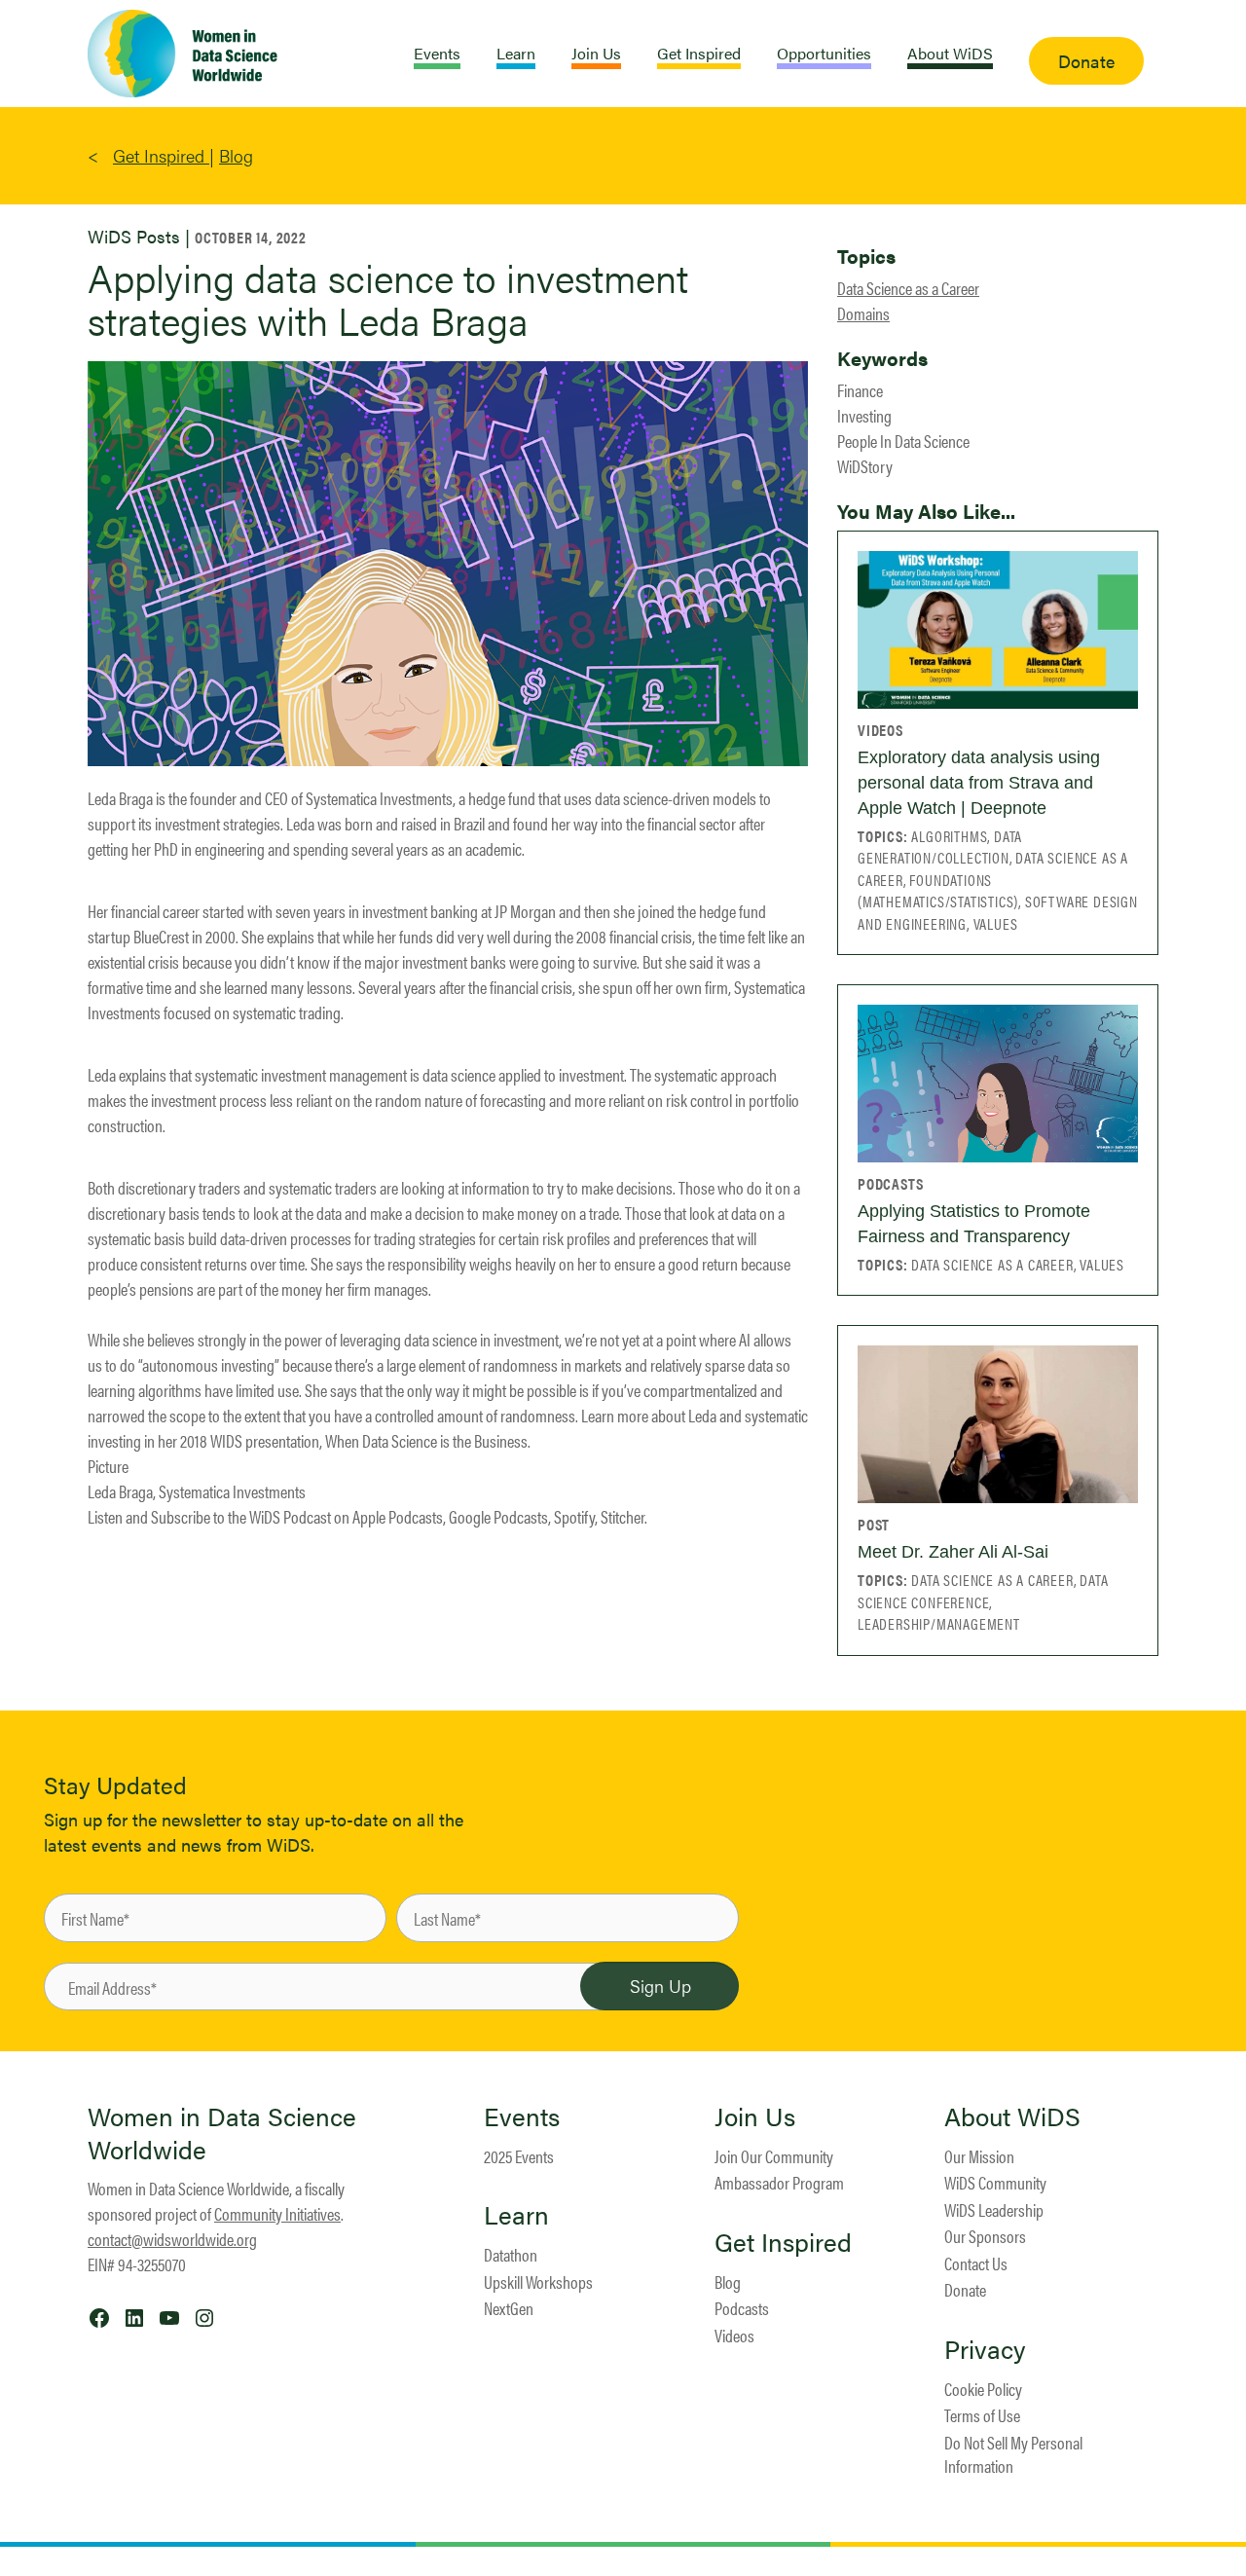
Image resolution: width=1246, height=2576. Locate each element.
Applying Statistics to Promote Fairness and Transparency (974, 1224)
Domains (863, 313)
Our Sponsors (985, 2236)
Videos (734, 2335)
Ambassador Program (779, 2182)
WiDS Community (995, 2182)
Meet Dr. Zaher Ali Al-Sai (953, 1552)
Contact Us (976, 2263)
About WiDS (1012, 2116)
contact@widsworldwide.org (172, 2239)
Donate (965, 2289)
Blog (236, 155)
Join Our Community (774, 2156)
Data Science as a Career (908, 288)
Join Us (755, 2116)
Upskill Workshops (538, 2282)
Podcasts (742, 2308)
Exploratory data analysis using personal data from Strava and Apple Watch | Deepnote (979, 783)
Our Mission (979, 2156)
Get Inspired (161, 155)
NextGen (509, 2308)
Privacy (985, 2349)
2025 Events (519, 2156)
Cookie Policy (983, 2389)
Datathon (511, 2254)
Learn (516, 2215)
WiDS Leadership (994, 2209)
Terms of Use (982, 2415)
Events (522, 2116)
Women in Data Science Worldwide (222, 2133)
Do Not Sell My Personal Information (1013, 2454)
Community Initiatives (277, 2213)
